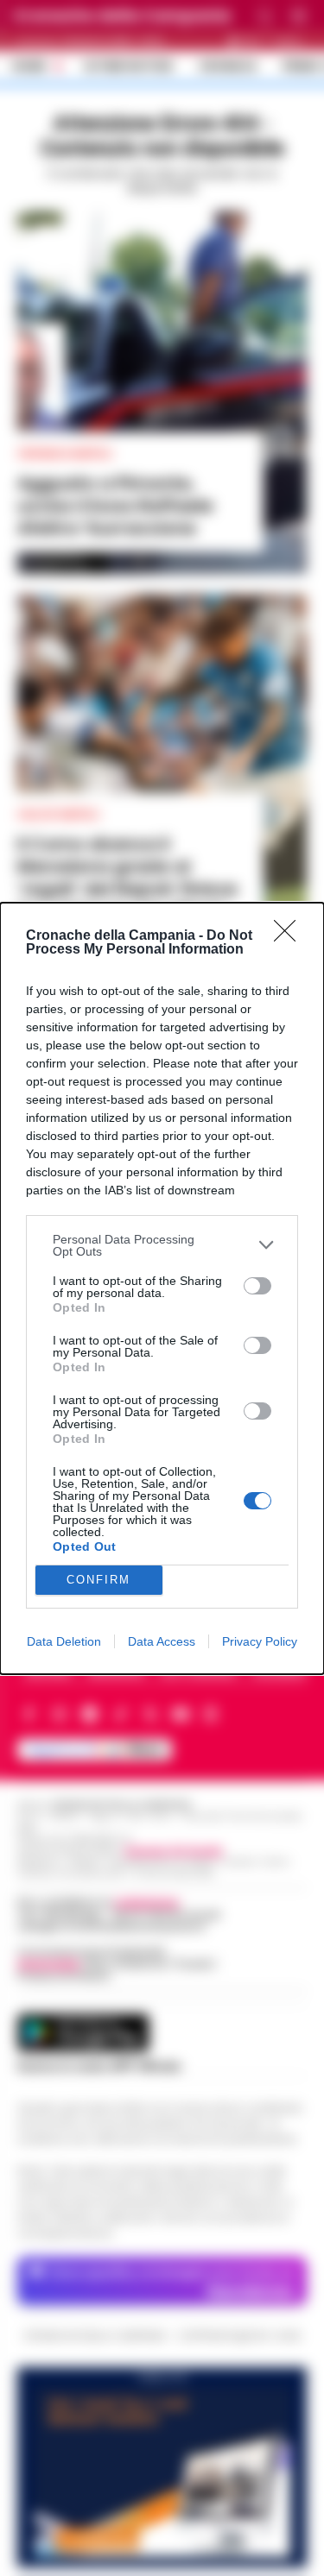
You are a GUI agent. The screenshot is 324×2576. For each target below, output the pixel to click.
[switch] (257, 1286)
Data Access (162, 1641)
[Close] (290, 936)
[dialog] (162, 1288)
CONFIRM (98, 1580)
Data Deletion (64, 1641)
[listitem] (162, 1245)
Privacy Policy (260, 1641)
